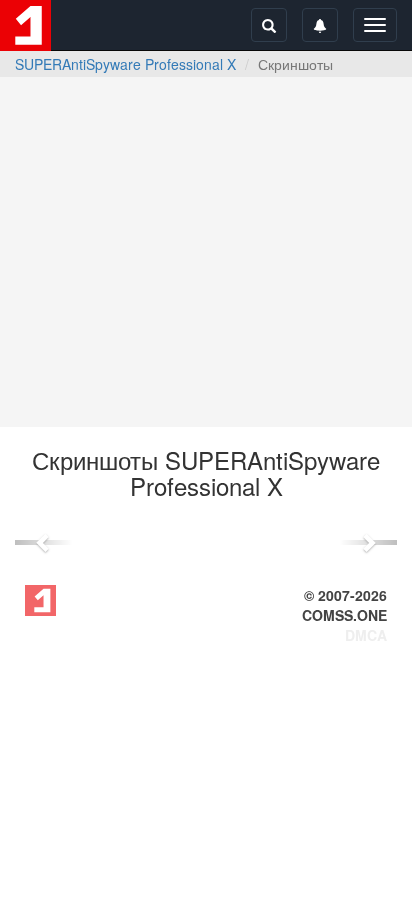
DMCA (366, 635)
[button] (43, 542)
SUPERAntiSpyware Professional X (125, 64)
